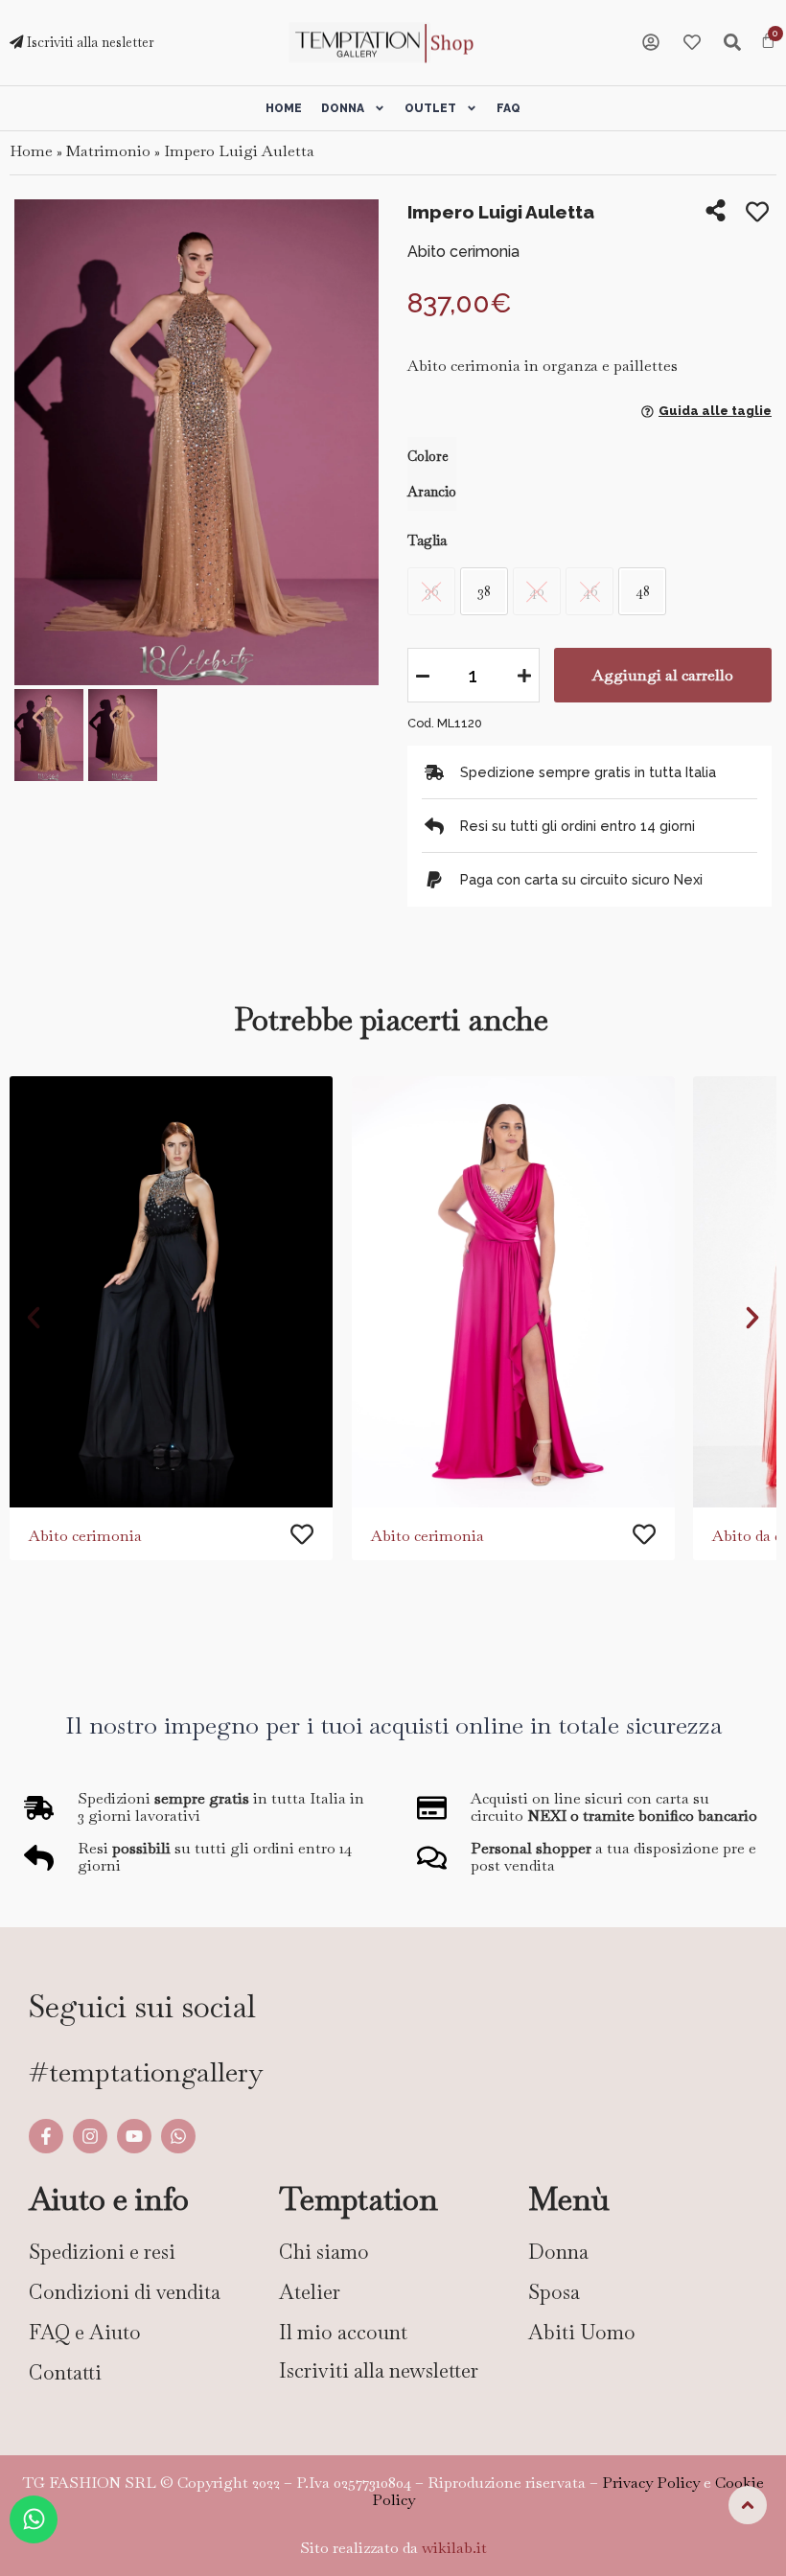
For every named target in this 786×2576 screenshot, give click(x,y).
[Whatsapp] (178, 2136)
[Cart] (768, 42)
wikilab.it (454, 2548)
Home (284, 108)
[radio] (484, 591)
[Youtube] (134, 2136)
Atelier (310, 2292)
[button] (36, 444)
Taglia (427, 540)
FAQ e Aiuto (85, 2332)
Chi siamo (324, 2252)
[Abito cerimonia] (171, 1292)
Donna (343, 108)
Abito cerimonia (85, 1536)
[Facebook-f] (46, 2136)
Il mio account (343, 2332)
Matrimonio (108, 151)
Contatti (65, 2372)
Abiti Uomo (582, 2332)
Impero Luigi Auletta (239, 151)
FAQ (509, 108)
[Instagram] (90, 2136)
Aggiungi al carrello (663, 675)
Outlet (430, 108)
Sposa (554, 2292)
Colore (428, 456)
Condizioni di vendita (125, 2292)
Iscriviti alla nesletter (89, 42)
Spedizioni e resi (102, 2252)
